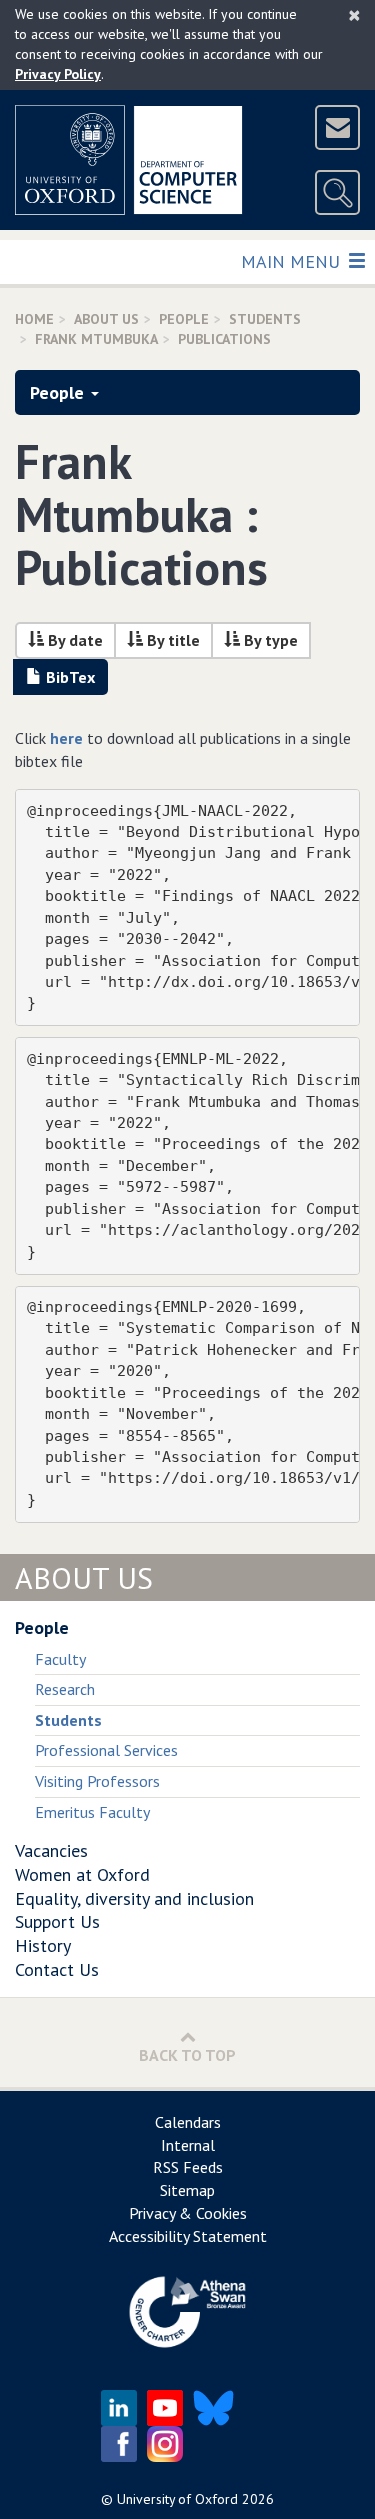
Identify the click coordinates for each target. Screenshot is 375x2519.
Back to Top (187, 2055)
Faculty (60, 1659)
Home (34, 319)
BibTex (68, 677)
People (184, 319)
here (66, 738)
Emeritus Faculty (92, 1812)
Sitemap (187, 2190)
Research (65, 1689)
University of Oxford (177, 2499)
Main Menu (292, 261)
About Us (106, 319)
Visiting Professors (97, 1781)
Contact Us (57, 1969)
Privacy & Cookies (188, 2213)
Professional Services (106, 1750)
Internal (188, 2145)
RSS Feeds (188, 2167)
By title (171, 640)
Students (265, 319)
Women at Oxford (82, 1874)
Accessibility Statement (188, 2236)
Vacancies (51, 1850)
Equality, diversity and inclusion (134, 1898)
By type (269, 640)
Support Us (57, 1921)
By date (73, 640)
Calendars (188, 2122)
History (43, 1945)
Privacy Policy (58, 74)
